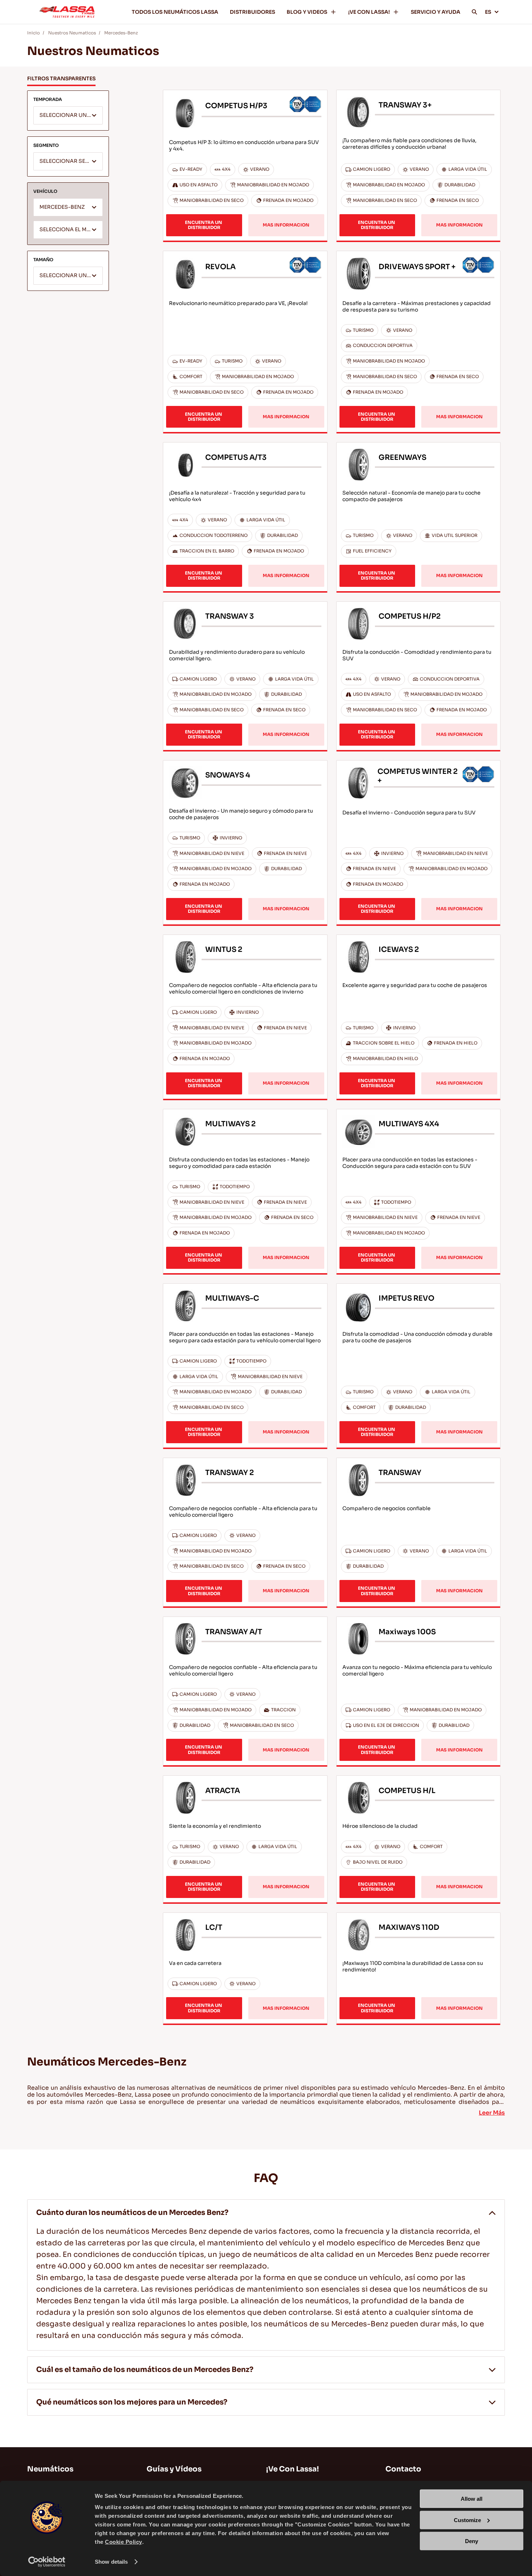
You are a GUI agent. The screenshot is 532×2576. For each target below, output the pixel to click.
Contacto (403, 2469)
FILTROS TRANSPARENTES (61, 79)
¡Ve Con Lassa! (292, 2469)
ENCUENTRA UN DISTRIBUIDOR (204, 225)
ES (488, 12)
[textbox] (68, 116)
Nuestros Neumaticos (72, 33)
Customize (467, 2520)
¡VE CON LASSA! (369, 12)
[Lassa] (67, 12)
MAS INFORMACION (286, 225)
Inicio (33, 33)
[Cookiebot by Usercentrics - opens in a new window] (47, 2562)
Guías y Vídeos (174, 2469)
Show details (111, 2562)
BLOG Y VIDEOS (307, 12)
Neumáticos (50, 2469)
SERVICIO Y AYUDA (436, 12)
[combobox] (68, 115)
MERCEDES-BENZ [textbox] (62, 207)
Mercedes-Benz (121, 33)
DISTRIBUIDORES (252, 12)
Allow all (472, 2499)
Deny (472, 2541)
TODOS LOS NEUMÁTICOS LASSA (175, 12)
